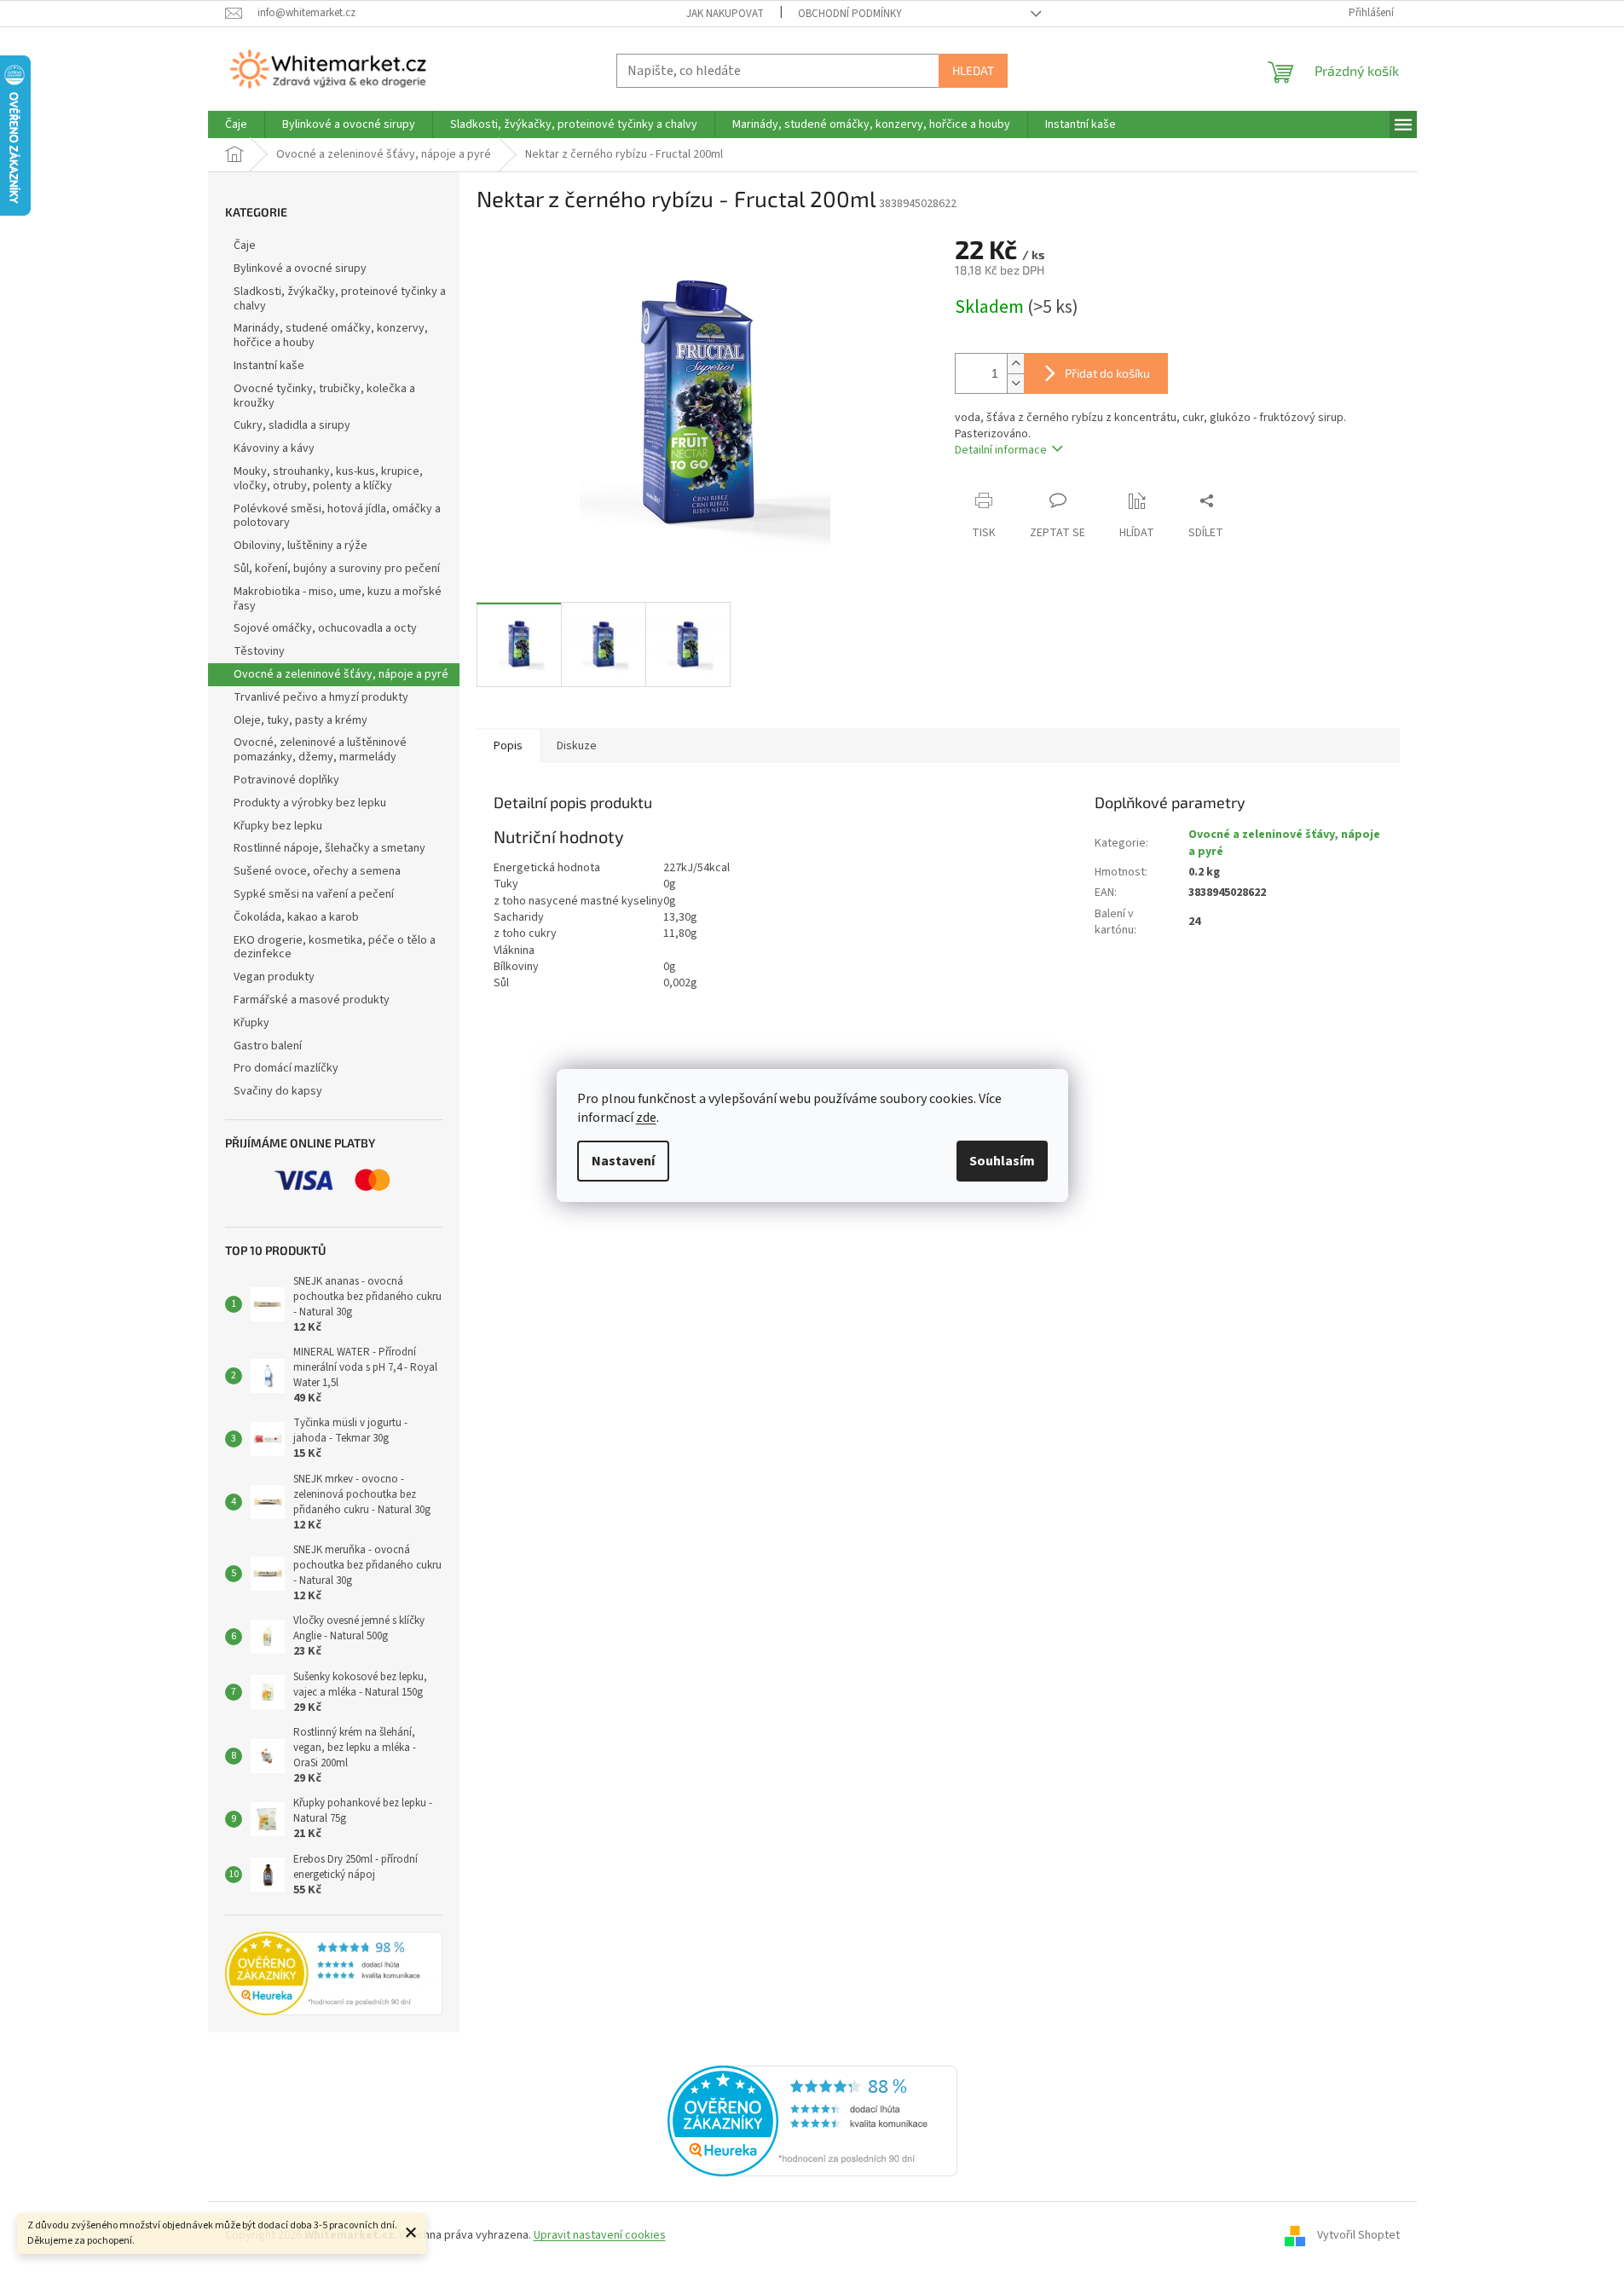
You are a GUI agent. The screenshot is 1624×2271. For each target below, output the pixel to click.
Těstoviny (259, 651)
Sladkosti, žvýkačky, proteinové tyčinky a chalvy (340, 299)
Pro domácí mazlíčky (286, 1068)
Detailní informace (1001, 450)
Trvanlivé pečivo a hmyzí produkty (321, 697)
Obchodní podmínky (850, 14)
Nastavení (623, 1161)
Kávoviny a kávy (274, 448)
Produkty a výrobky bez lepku (310, 803)
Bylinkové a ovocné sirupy (300, 269)
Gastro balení (268, 1046)
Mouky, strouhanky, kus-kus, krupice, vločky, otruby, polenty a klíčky (328, 479)
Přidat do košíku (1107, 373)
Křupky (251, 1023)
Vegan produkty (274, 977)
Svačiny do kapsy (278, 1091)
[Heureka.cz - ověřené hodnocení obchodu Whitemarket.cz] (812, 2120)
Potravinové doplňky (286, 780)
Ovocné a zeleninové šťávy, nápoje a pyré (341, 674)
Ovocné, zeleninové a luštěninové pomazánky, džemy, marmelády (320, 750)
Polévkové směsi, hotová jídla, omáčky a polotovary (337, 516)
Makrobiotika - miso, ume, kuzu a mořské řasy (338, 599)
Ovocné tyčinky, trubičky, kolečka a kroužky (324, 396)
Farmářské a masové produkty (312, 1000)
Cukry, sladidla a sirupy (292, 425)
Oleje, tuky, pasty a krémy (301, 720)
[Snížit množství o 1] (1015, 383)
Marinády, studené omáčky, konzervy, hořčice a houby (331, 335)
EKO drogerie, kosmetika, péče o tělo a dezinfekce (335, 948)
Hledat (973, 70)
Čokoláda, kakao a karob (296, 917)
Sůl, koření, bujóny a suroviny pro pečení (337, 569)
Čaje (245, 246)
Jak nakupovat (725, 14)
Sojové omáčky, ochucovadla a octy (325, 628)
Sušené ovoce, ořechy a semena (317, 871)
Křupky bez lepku (278, 826)
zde (646, 1118)
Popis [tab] (508, 746)
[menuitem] (236, 124)
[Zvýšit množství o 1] (1015, 364)
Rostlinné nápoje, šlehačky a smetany (329, 848)
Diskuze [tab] (577, 746)
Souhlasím (1002, 1161)
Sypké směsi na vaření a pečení (314, 894)
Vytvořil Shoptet (1358, 2235)
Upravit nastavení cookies (600, 2235)
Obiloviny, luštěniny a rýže (301, 546)
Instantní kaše (269, 366)
